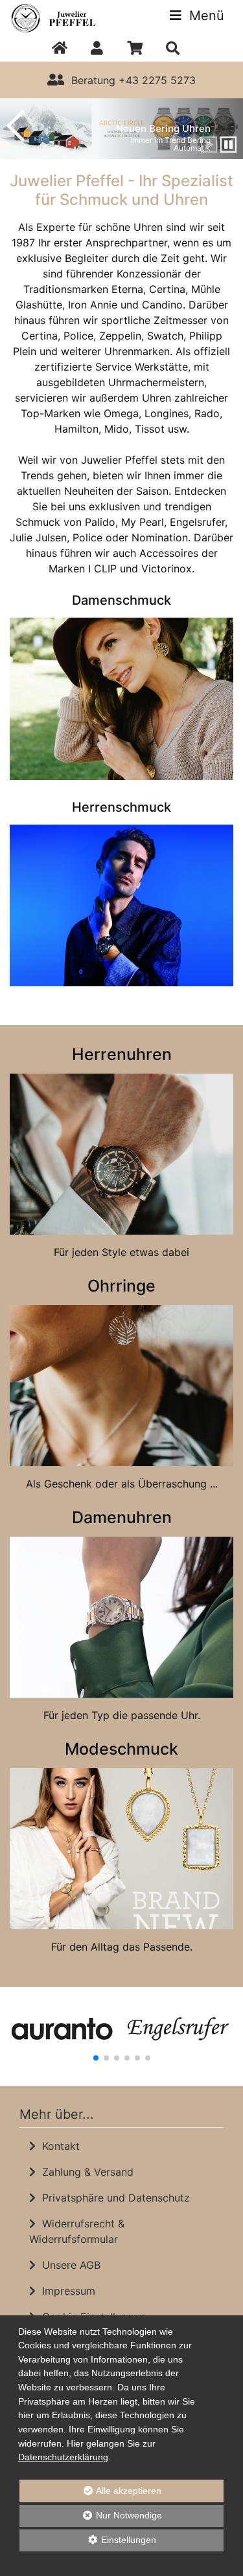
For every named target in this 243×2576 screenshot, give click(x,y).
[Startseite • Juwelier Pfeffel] (60, 17)
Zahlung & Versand (85, 2172)
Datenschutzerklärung (63, 2457)
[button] (97, 49)
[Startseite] (60, 49)
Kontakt (58, 2146)
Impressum (65, 2291)
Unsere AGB (68, 2265)
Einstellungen (88, 2543)
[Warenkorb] (135, 49)
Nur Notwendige (90, 2518)
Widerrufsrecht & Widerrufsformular (77, 2231)
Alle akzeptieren (90, 2491)
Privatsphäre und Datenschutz (113, 2198)
